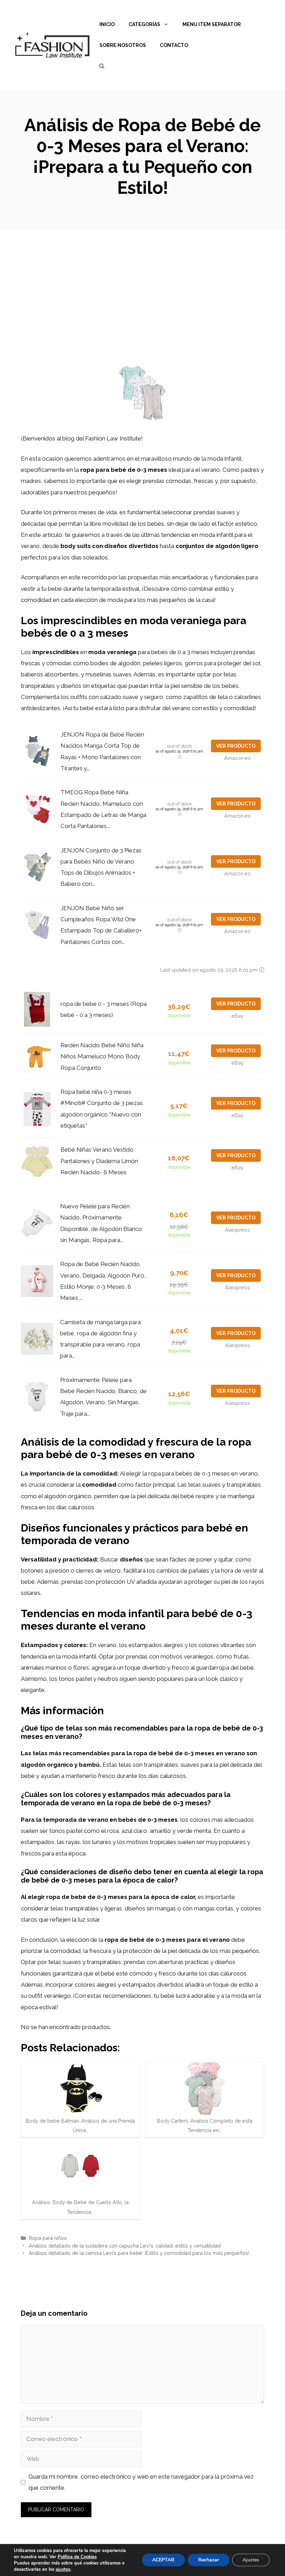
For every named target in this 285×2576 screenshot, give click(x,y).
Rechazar (209, 2560)
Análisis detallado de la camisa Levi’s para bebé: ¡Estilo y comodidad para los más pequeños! (139, 2253)
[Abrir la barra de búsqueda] (102, 66)
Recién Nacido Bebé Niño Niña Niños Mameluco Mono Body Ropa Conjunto (102, 1056)
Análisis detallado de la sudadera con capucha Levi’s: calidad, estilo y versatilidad (125, 2246)
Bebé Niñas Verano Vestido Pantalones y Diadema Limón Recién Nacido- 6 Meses (99, 1161)
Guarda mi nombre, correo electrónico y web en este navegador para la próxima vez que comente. (141, 2482)
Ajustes (251, 2560)
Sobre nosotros (123, 45)
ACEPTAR (163, 2560)
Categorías (144, 24)
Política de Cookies (77, 2557)
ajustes (63, 2569)
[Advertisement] (142, 282)
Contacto (174, 45)
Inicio (107, 24)
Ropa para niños (48, 2238)
